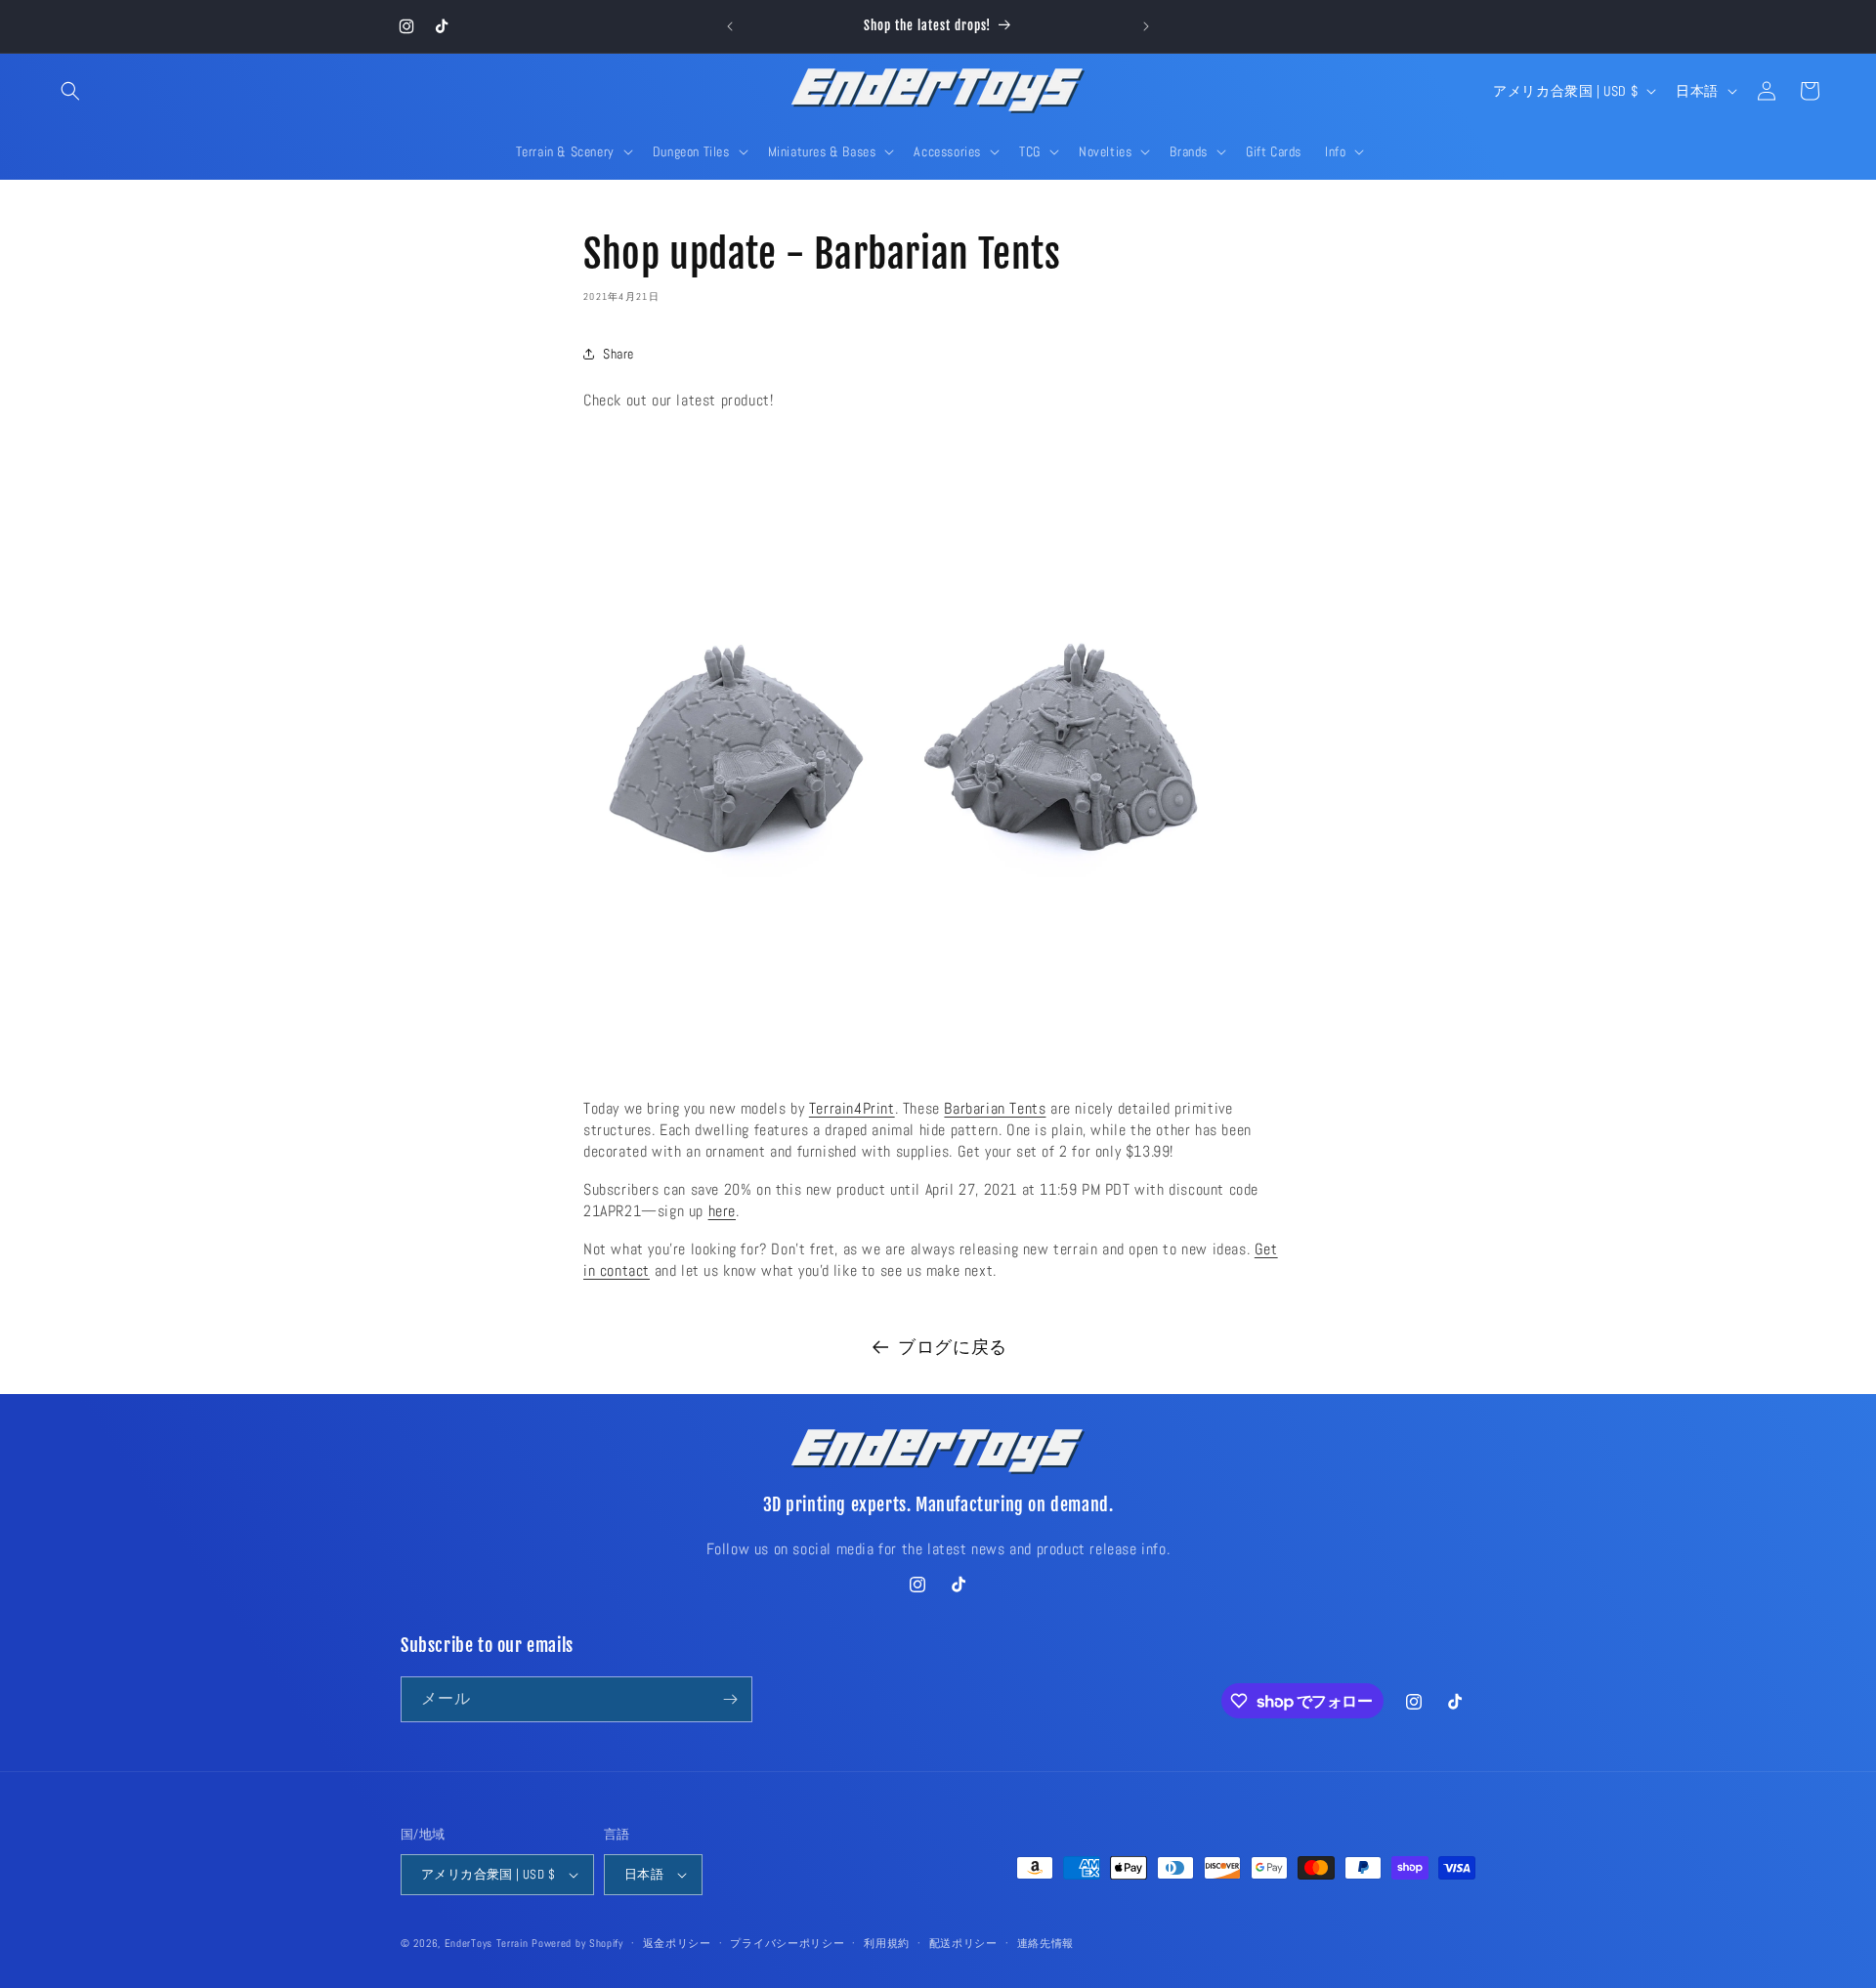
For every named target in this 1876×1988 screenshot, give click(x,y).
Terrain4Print (852, 1108)
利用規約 (887, 1943)
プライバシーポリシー (787, 1943)
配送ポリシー (963, 1943)
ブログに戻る (953, 1347)
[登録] (730, 1699)
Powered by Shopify (577, 1943)
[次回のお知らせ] (1146, 26)
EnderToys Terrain (487, 1943)
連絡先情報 (1046, 1943)
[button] (70, 91)
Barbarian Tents (995, 1108)
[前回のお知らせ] (730, 26)
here (722, 1211)
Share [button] (618, 354)
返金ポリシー (677, 1943)
